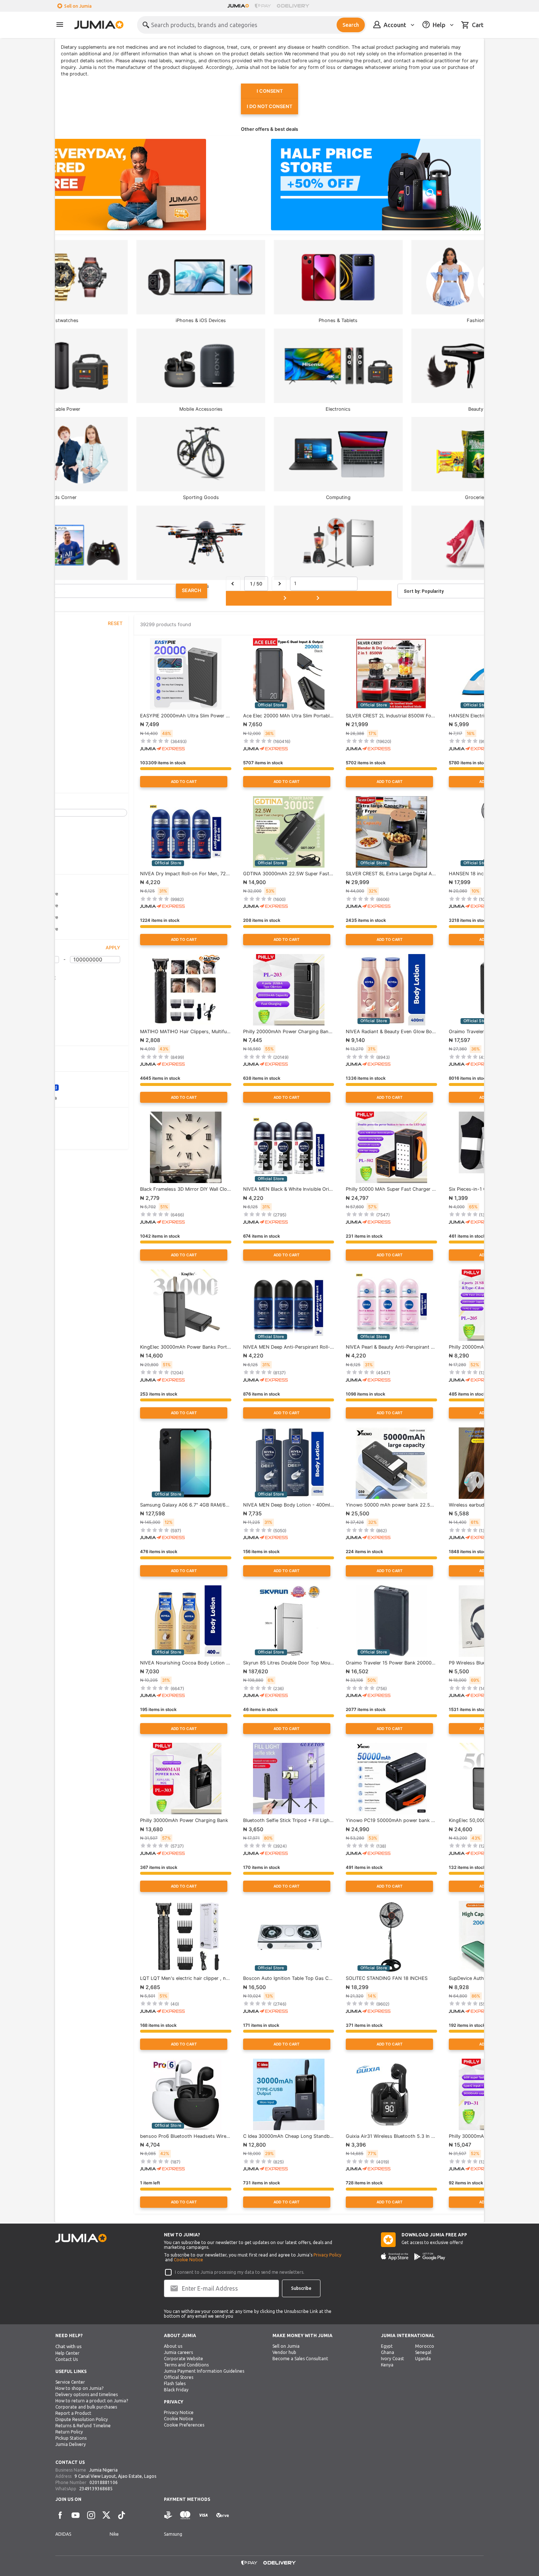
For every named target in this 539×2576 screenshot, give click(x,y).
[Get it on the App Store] (395, 2257)
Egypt (387, 2346)
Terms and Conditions (186, 2365)
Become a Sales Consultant (300, 2359)
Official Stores (179, 2377)
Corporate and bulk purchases (86, 2407)
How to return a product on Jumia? (92, 2401)
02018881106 (104, 2482)
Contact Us (67, 2359)
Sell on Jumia (78, 6)
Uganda (423, 2359)
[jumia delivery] (294, 6)
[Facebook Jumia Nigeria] (60, 2515)
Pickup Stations (71, 2438)
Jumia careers (178, 2352)
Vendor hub (284, 2352)
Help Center (67, 2353)
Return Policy (69, 2432)
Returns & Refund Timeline (83, 2426)
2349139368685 (96, 2489)
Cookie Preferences (184, 2425)
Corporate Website (184, 2359)
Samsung (173, 2534)
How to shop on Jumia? (79, 2388)
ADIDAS (63, 2534)
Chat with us (69, 2346)
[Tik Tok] (122, 2515)
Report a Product (73, 2413)
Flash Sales (175, 2383)
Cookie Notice (188, 2260)
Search (351, 25)
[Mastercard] (185, 2515)
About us (173, 2346)
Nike (114, 2534)
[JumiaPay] (263, 6)
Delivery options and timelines (87, 2394)
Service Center (70, 2382)
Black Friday (176, 2390)
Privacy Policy (327, 2255)
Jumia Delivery (71, 2444)
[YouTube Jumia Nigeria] (76, 2515)
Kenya (387, 2365)
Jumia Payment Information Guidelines (204, 2371)
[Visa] (203, 2515)
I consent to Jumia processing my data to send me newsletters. (240, 2272)
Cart (478, 25)
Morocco (425, 2346)
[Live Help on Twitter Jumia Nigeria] (106, 2515)
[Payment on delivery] (168, 2515)
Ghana (388, 2352)
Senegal (423, 2352)
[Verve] (223, 2515)
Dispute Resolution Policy (82, 2419)
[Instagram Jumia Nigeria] (91, 2515)
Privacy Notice (179, 2412)
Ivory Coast (393, 2359)
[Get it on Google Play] (430, 2257)
